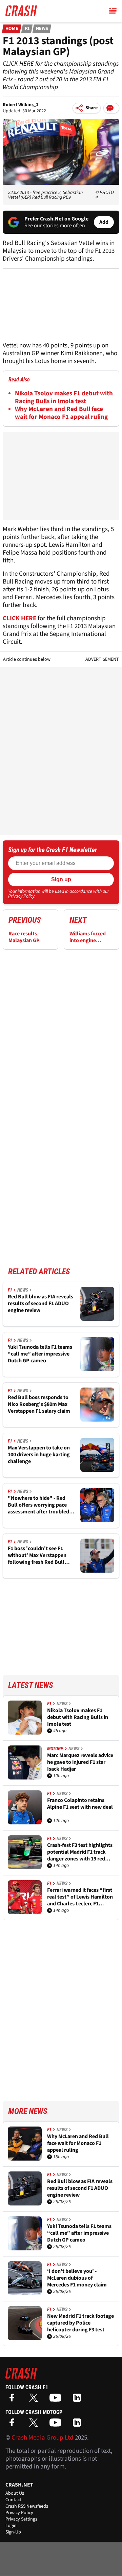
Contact (13, 2500)
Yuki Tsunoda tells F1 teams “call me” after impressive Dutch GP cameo (40, 1354)
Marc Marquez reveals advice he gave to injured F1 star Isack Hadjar (80, 1762)
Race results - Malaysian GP (24, 937)
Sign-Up (13, 2532)
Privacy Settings (21, 2519)
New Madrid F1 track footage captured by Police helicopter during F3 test (80, 2323)
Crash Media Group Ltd (43, 2438)
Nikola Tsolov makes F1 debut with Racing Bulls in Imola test (64, 397)
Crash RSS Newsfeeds (27, 2506)
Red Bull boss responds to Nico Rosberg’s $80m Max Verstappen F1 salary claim (39, 1404)
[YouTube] (57, 2400)
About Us (15, 2493)
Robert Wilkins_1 (21, 105)
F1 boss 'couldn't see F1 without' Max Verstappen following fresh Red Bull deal (37, 1555)
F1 (27, 29)
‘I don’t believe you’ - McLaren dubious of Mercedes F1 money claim (77, 2278)
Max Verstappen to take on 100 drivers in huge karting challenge (39, 1455)
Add (104, 222)
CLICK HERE (19, 618)
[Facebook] (14, 2400)
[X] (35, 2400)
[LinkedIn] (79, 2400)
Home (12, 29)
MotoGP (55, 1749)
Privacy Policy (21, 896)
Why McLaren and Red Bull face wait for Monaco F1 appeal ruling (61, 413)
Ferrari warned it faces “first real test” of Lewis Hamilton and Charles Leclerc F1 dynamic (80, 1897)
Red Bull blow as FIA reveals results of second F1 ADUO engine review (40, 1303)
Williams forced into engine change (88, 937)
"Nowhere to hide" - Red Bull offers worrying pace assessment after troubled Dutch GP (38, 1505)
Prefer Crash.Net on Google (56, 219)
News (42, 29)
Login (11, 2526)
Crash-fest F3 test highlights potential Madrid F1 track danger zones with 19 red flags (80, 1852)
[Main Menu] (113, 11)
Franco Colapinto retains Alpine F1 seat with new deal (80, 1804)
